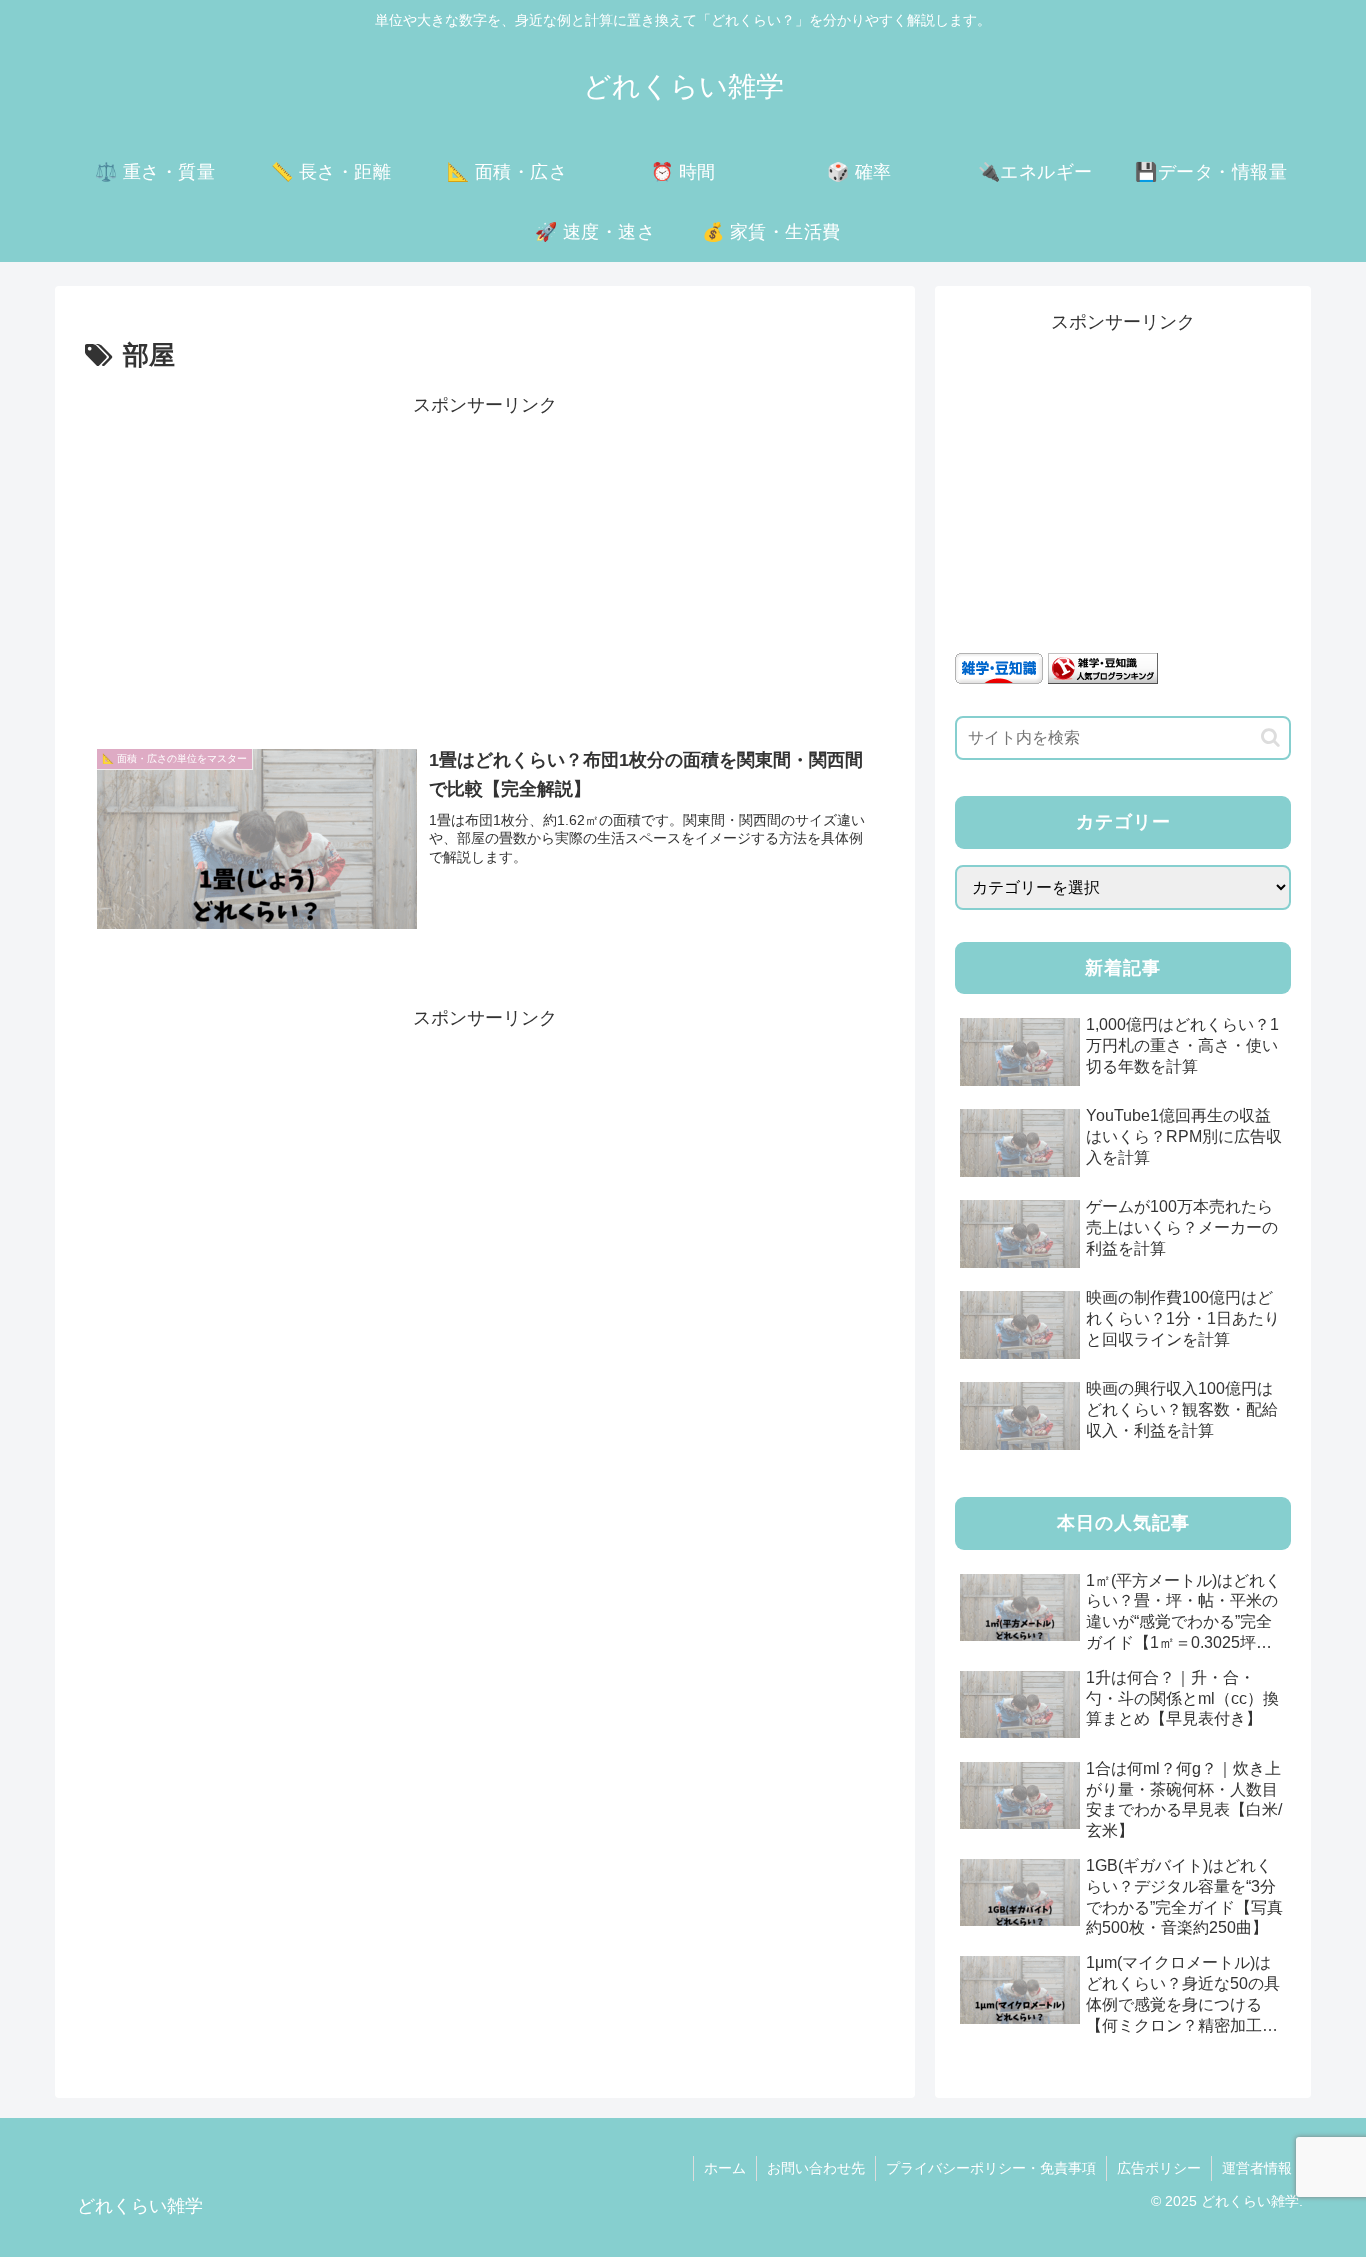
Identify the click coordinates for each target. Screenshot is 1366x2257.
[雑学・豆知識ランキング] (1103, 667)
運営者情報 (1257, 2168)
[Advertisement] (485, 562)
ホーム (725, 2168)
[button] (1270, 737)
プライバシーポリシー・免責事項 (991, 2168)
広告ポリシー (1159, 2168)
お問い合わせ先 (816, 2168)
